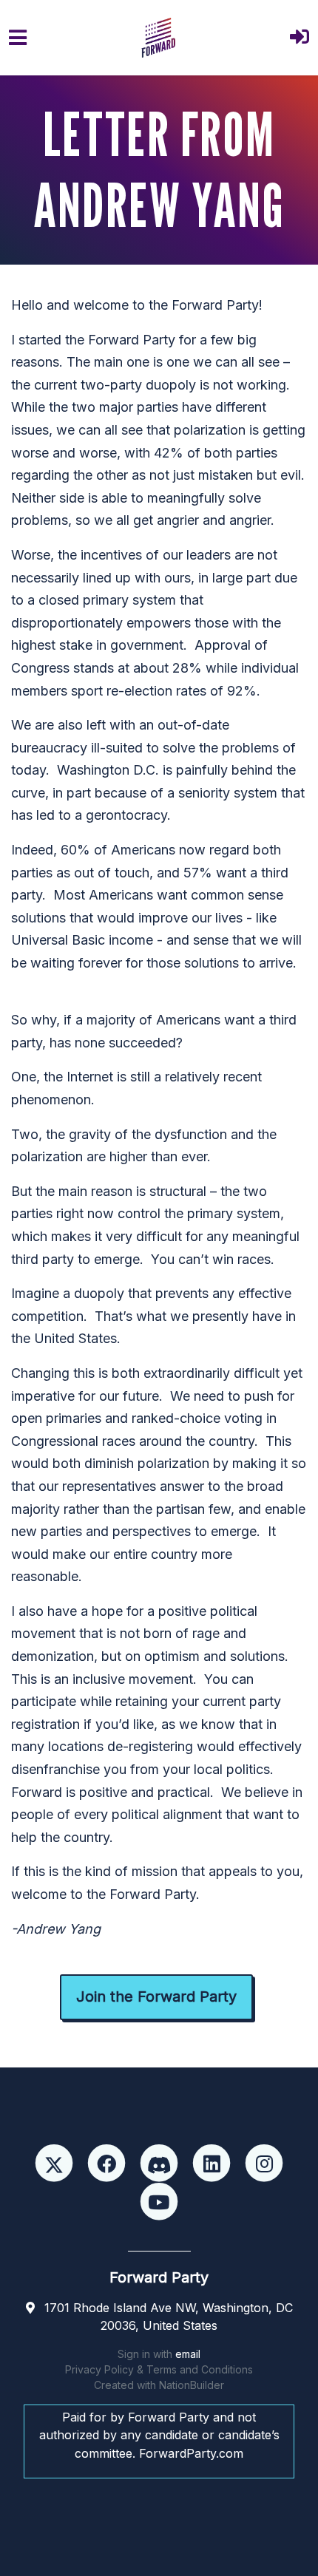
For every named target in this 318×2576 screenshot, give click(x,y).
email (188, 2354)
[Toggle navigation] (18, 38)
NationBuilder (192, 2385)
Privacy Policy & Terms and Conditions (159, 2369)
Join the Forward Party (156, 1996)
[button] (300, 38)
